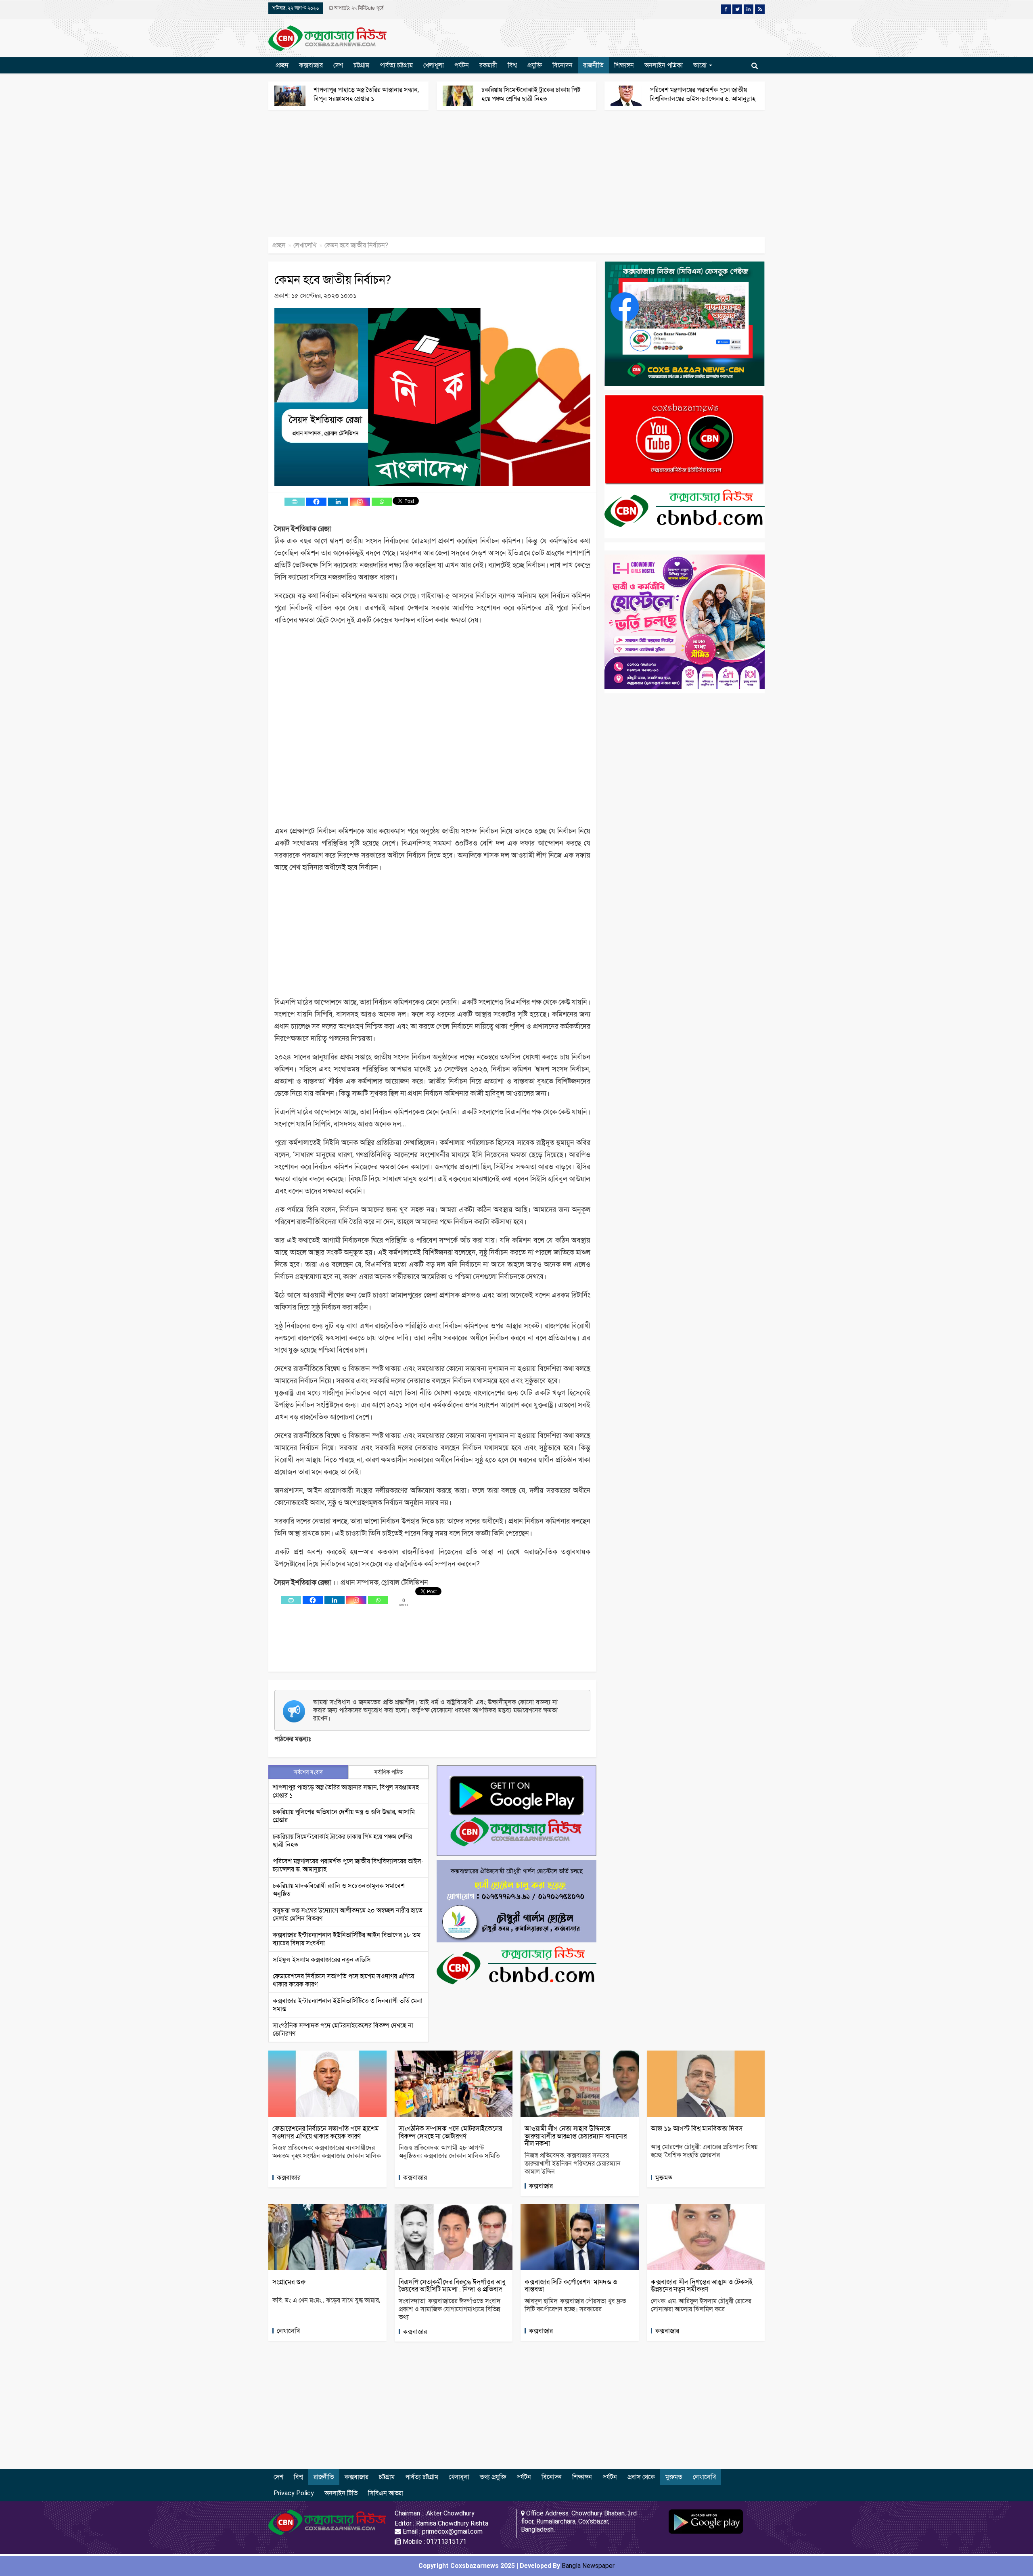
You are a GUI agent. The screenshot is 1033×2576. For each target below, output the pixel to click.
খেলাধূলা (434, 65)
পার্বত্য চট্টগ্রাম (396, 65)
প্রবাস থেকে (641, 2477)
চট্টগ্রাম (361, 65)
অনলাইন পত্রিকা (664, 65)
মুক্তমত (664, 2177)
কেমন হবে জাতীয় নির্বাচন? (333, 279)
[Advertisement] (242, 178)
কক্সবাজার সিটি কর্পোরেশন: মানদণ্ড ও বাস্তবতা (571, 2286)
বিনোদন (563, 65)
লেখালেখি (305, 245)
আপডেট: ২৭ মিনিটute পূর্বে (358, 8)
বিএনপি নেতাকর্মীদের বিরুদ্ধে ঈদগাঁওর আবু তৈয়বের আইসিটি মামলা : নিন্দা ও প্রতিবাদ (452, 2286)
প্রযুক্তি (535, 65)
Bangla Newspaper (588, 2566)
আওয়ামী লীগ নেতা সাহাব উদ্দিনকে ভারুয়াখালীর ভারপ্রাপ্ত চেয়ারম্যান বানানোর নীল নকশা (576, 2136)
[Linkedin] (338, 502)
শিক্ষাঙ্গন (624, 65)
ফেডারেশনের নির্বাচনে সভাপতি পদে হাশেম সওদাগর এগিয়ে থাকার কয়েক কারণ (326, 2132)
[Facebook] (316, 502)
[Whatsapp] (382, 502)
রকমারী (488, 65)
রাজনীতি (593, 65)
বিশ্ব (512, 65)
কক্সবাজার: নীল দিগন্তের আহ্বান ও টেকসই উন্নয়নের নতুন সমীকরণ (702, 2286)
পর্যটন (462, 65)
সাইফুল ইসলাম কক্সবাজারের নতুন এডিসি (322, 1960)
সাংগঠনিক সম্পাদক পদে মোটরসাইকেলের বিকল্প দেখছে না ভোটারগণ (450, 2132)
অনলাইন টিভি (341, 2493)
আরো (701, 65)
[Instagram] (360, 502)
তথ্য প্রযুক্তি (493, 2477)
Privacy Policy (294, 2493)
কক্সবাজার (311, 65)
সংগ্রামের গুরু (290, 2282)
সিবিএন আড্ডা (386, 2493)
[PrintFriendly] (295, 502)
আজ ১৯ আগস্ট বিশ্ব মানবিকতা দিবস (697, 2128)
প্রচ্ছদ (282, 65)
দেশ (338, 65)
